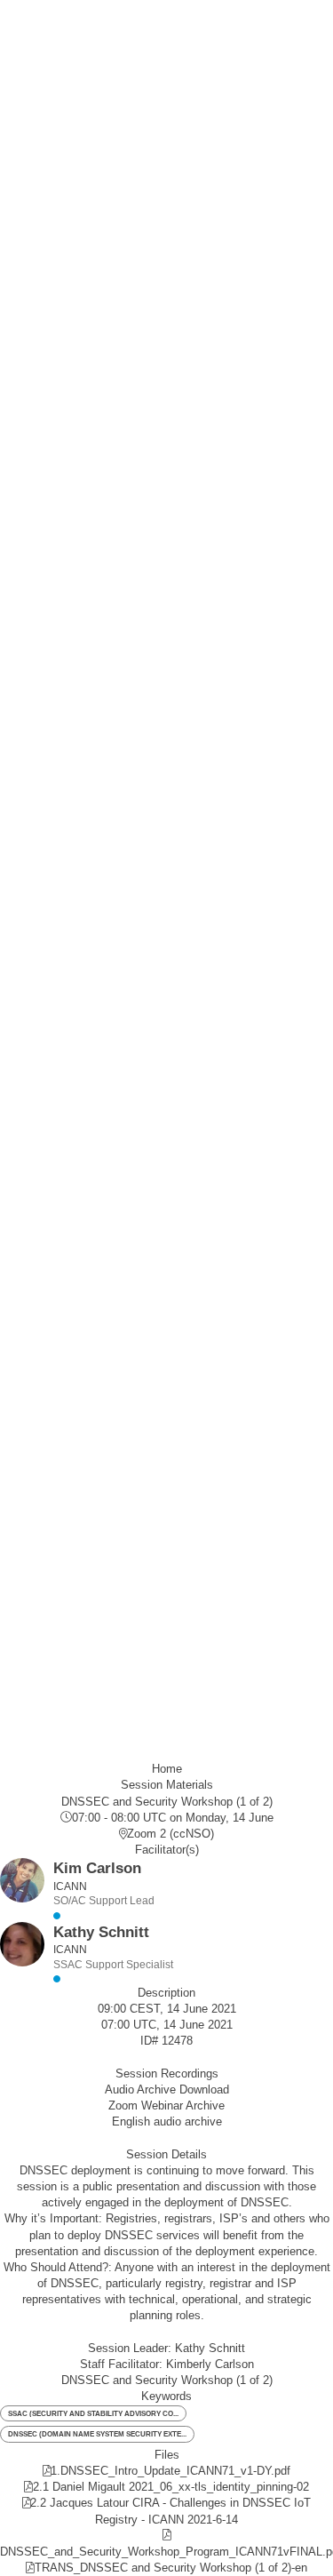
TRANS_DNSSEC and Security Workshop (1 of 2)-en (171, 2568)
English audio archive (167, 2121)
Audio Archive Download (167, 2090)
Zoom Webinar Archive (166, 2105)
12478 (177, 2041)
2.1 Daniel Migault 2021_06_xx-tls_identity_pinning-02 (171, 2487)
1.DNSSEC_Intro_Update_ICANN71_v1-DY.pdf (170, 2471)
